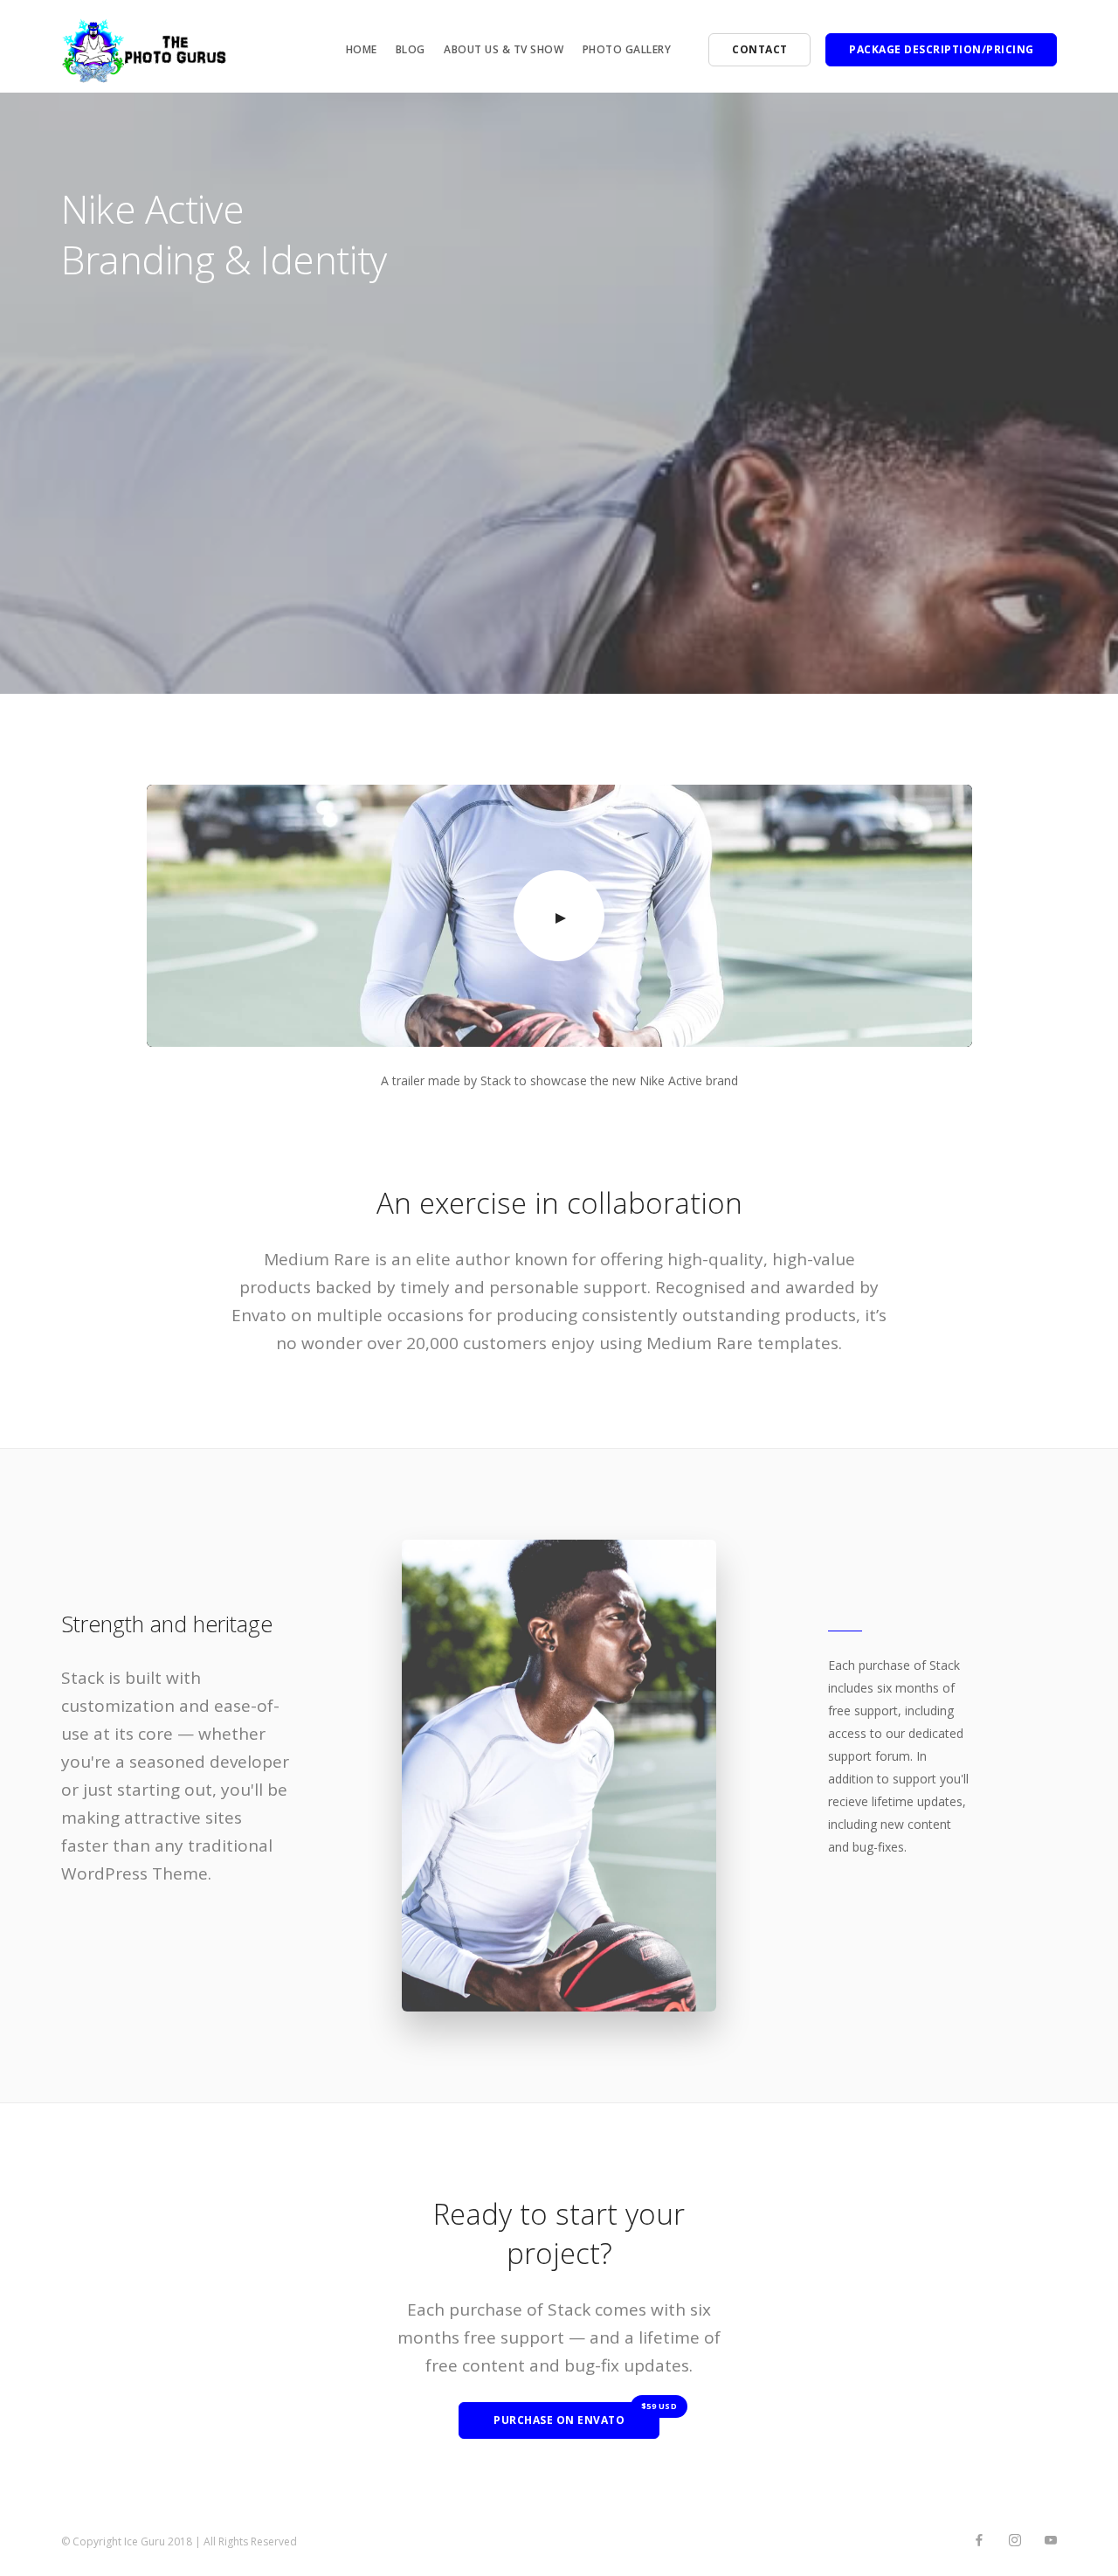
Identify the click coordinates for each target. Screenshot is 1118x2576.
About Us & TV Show (504, 49)
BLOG (411, 49)
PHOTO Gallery (627, 49)
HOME (362, 49)
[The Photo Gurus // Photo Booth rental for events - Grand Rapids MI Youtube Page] (1050, 2541)
